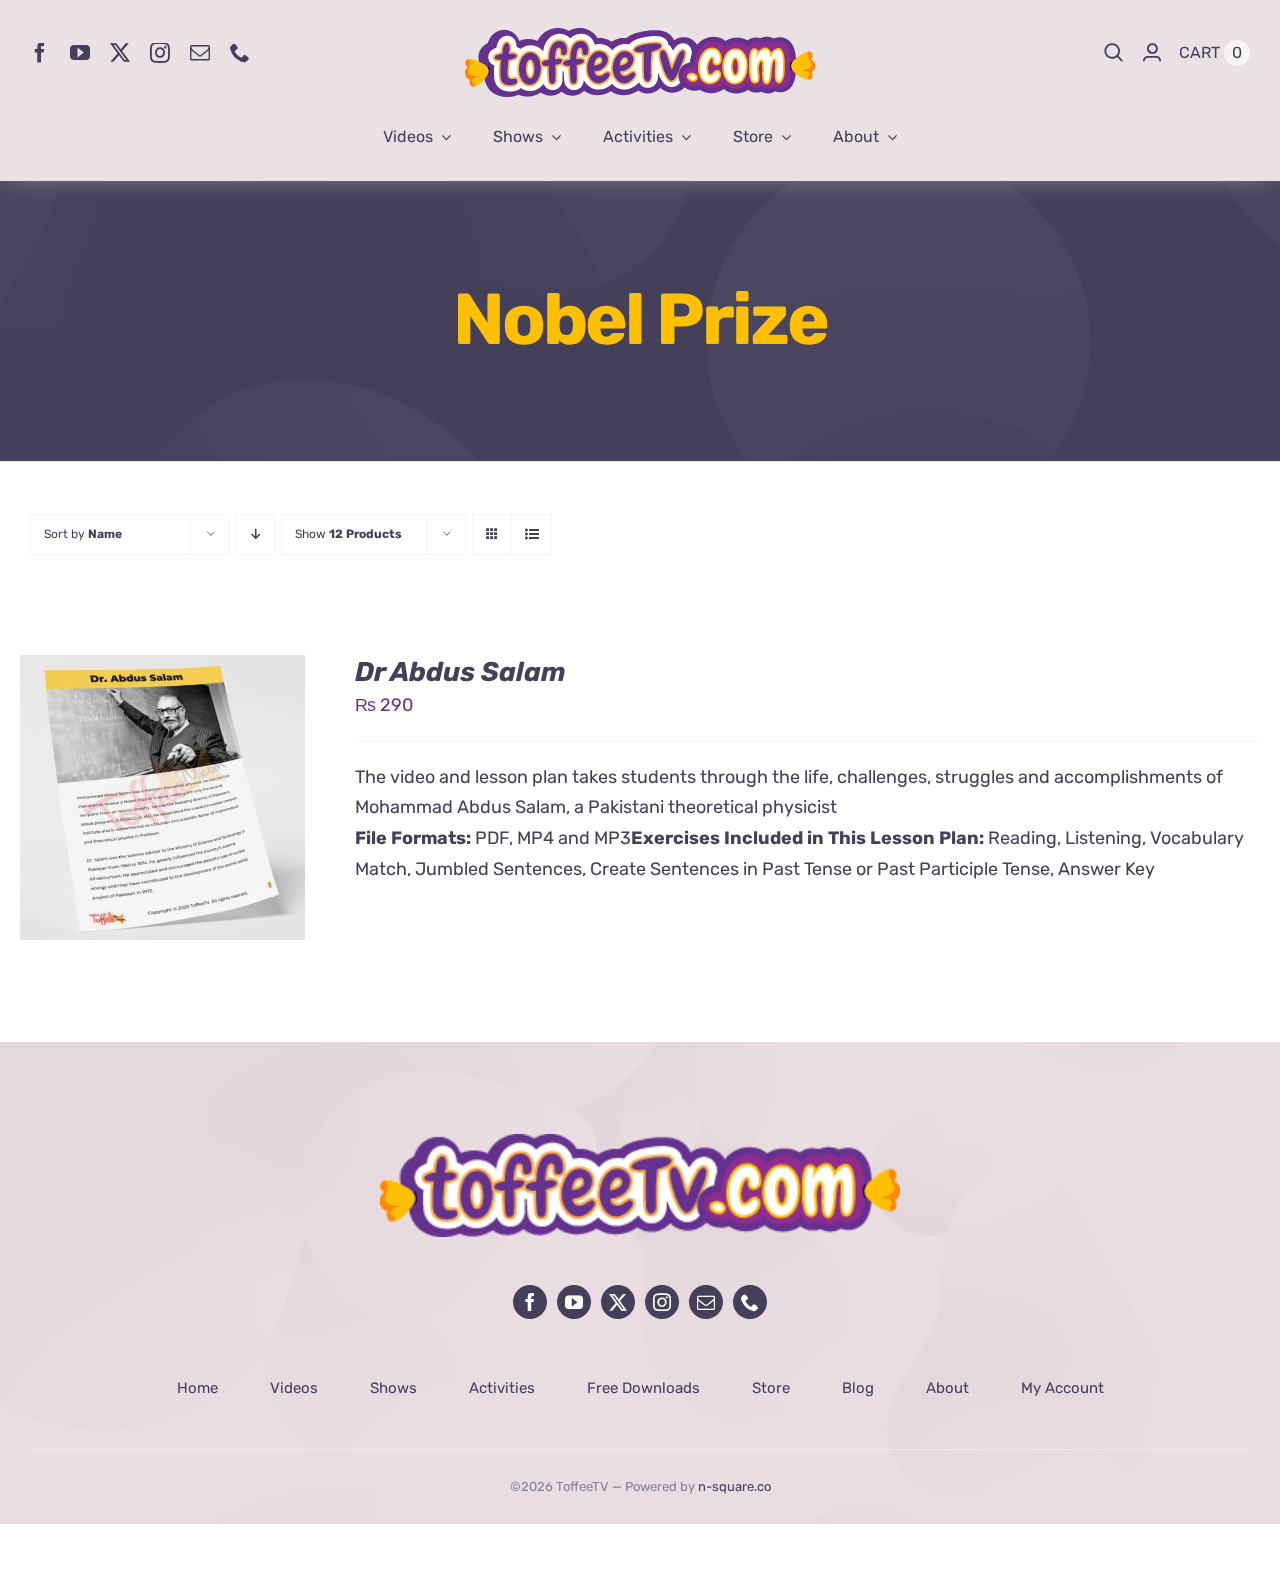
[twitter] (120, 53)
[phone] (240, 53)
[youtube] (80, 53)
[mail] (200, 53)
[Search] (1114, 53)
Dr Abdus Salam (460, 672)
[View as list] (531, 534)
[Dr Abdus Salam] (162, 670)
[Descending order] (255, 534)
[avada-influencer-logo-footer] (640, 1143)
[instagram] (160, 53)
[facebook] (40, 53)
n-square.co (734, 1486)
